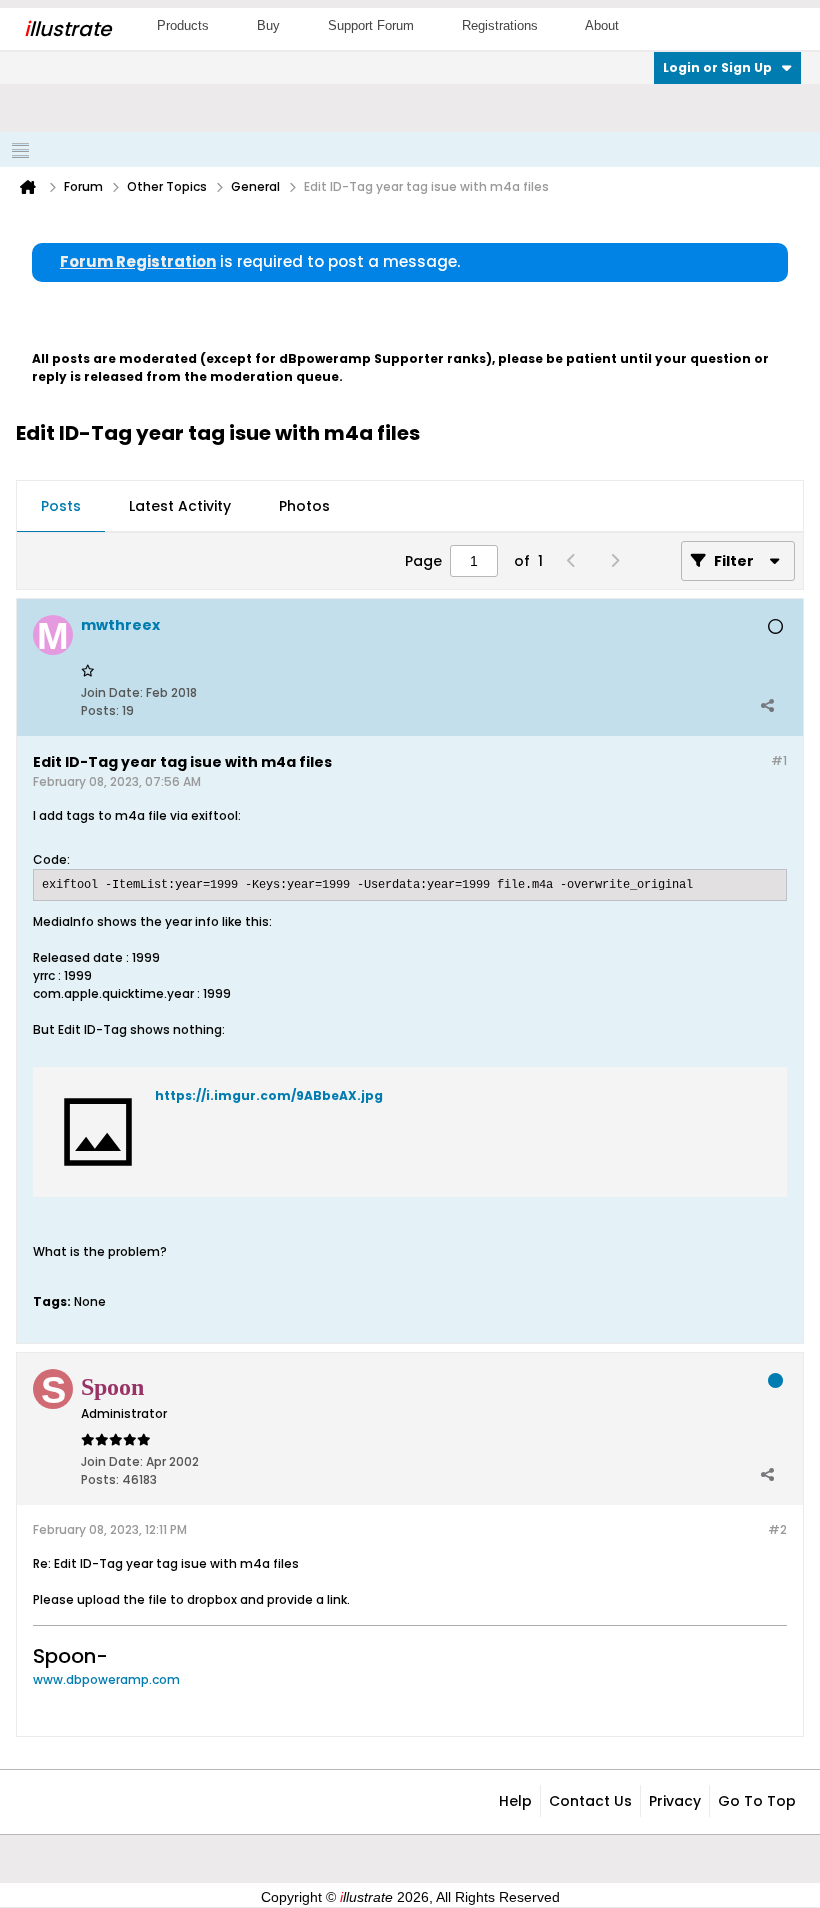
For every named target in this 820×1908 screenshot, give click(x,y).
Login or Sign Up (717, 67)
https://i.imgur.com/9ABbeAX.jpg (269, 1095)
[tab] (61, 507)
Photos (304, 506)
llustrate (67, 29)
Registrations (500, 25)
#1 (779, 760)
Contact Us (590, 1801)
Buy (268, 25)
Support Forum (371, 25)
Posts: (100, 710)
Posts (61, 506)
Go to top (757, 1801)
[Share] (767, 706)
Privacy (675, 1801)
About (602, 25)
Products (183, 25)
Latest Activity (180, 506)
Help (515, 1801)
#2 (777, 1529)
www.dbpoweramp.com (106, 1679)
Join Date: (112, 692)
